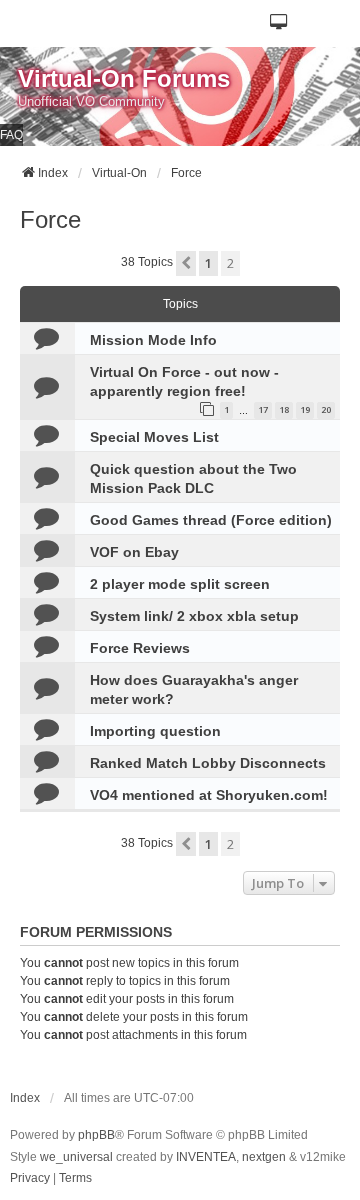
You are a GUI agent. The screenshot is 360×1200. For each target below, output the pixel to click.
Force (50, 219)
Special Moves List (154, 437)
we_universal (76, 1157)
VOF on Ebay (134, 552)
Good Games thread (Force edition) (211, 520)
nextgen (264, 1157)
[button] (279, 23)
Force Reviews (140, 648)
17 (263, 409)
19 (305, 409)
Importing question (155, 731)
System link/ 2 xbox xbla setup (194, 616)
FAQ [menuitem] (11, 135)
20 (326, 409)
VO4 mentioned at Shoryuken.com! (209, 795)
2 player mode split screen (180, 584)
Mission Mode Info (153, 340)
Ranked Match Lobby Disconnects (208, 763)
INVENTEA (206, 1157)
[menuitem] (30, 1179)
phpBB (96, 1135)
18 (284, 409)
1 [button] (208, 263)
